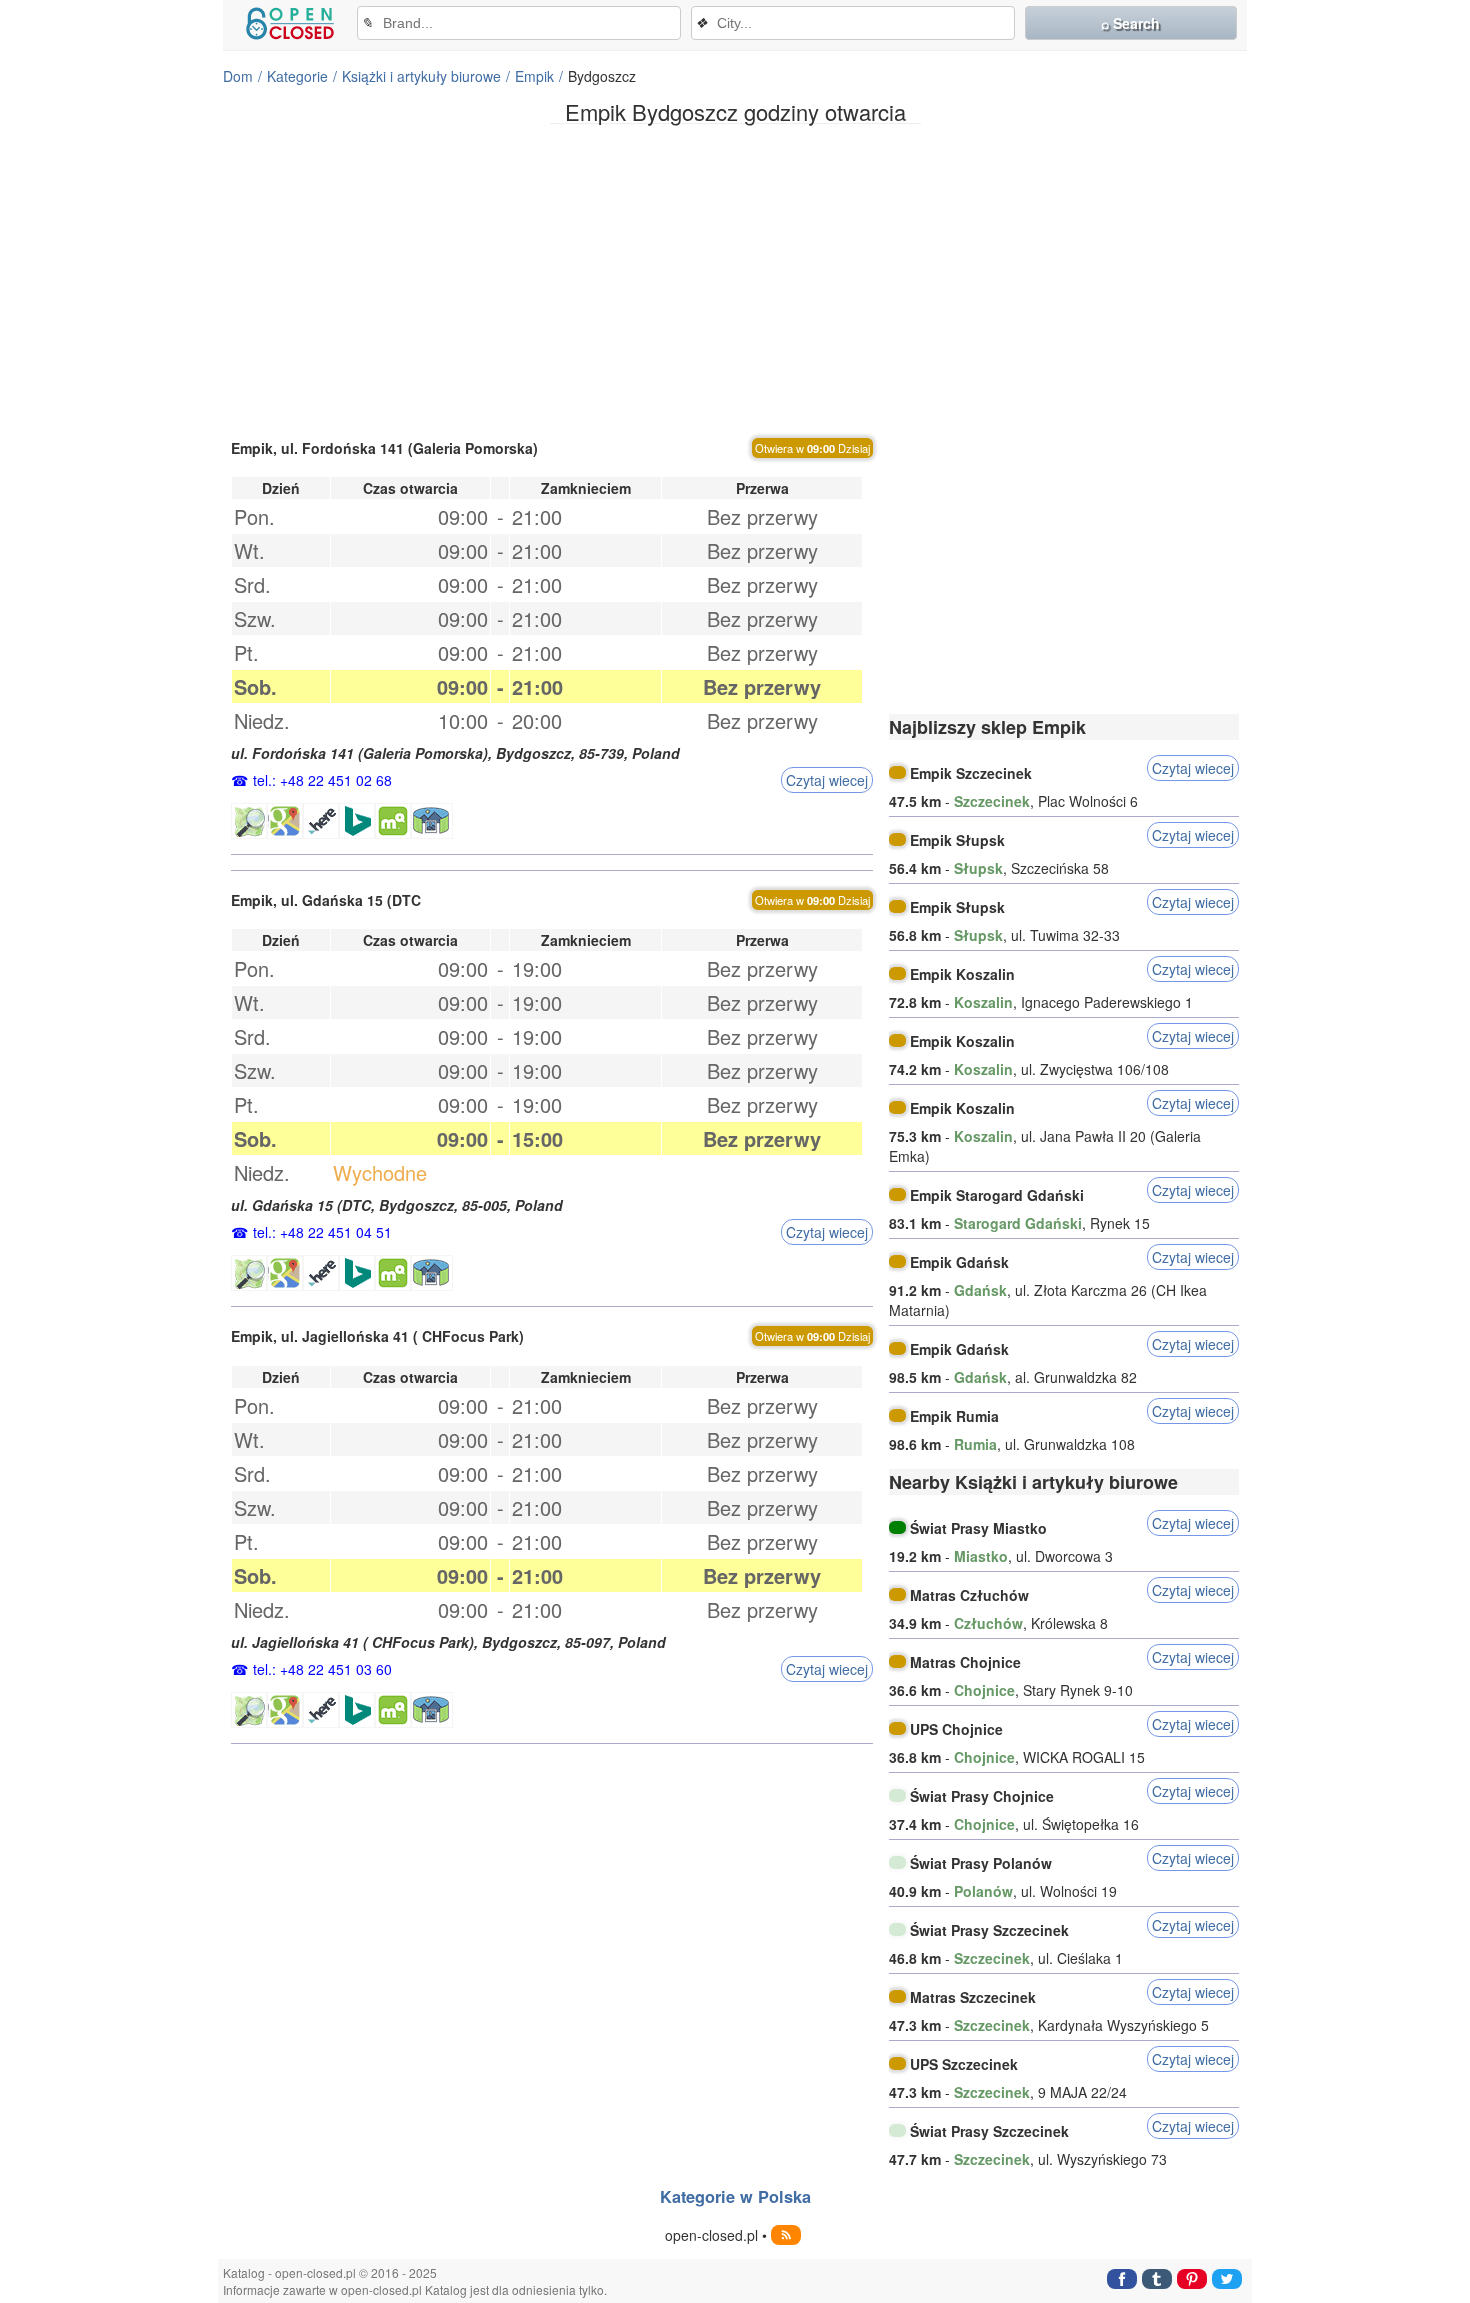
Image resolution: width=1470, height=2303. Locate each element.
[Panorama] (432, 821)
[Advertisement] (735, 279)
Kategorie (297, 76)
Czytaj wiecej (827, 780)
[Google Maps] (285, 821)
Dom (238, 76)
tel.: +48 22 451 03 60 (322, 1669)
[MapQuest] (393, 821)
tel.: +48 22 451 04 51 (322, 1232)
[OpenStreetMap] (249, 821)
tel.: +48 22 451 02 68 (322, 780)
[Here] (321, 821)
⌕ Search (1130, 23)
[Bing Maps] (357, 821)
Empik (534, 76)
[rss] (786, 2235)
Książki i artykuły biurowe (421, 76)
